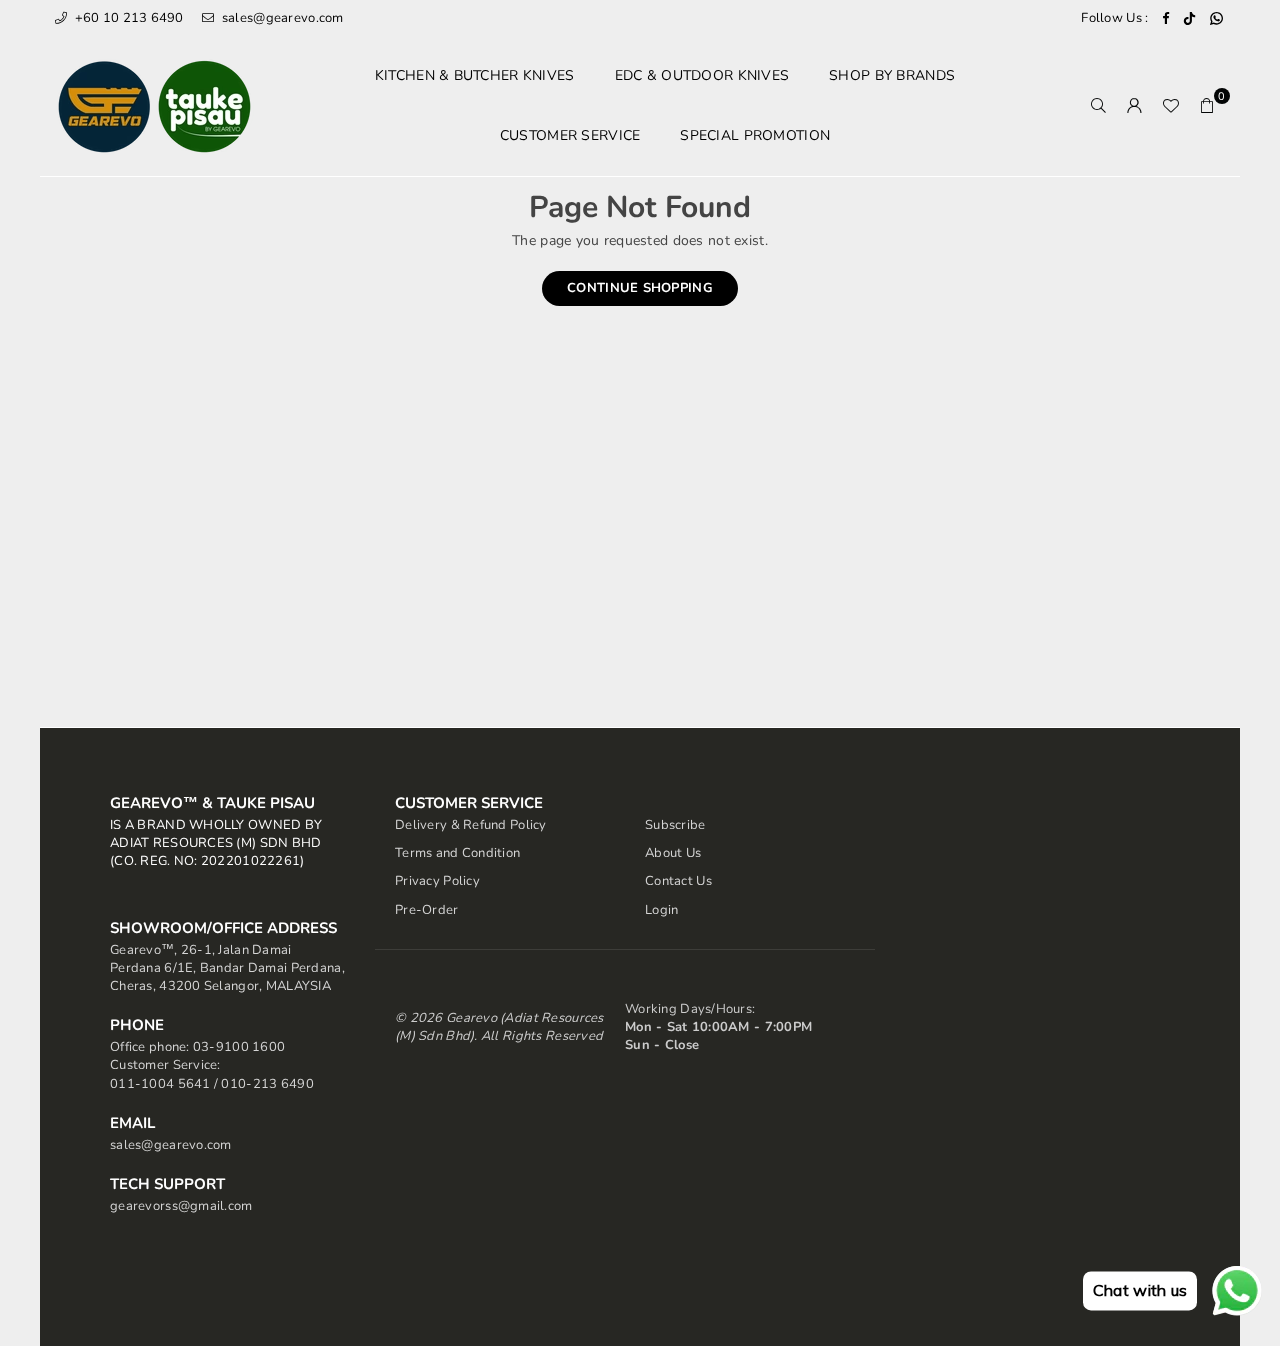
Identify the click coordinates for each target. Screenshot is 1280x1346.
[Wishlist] (1171, 106)
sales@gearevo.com (281, 18)
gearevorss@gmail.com (181, 1206)
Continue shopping (640, 288)
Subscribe (675, 825)
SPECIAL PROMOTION (755, 135)
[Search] (1099, 106)
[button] (1207, 106)
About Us (673, 853)
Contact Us (678, 881)
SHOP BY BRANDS (892, 75)
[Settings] (1135, 106)
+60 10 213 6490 (127, 18)
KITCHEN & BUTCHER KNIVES (475, 75)
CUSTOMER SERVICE (570, 135)
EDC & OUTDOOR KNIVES (702, 75)
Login (661, 910)
